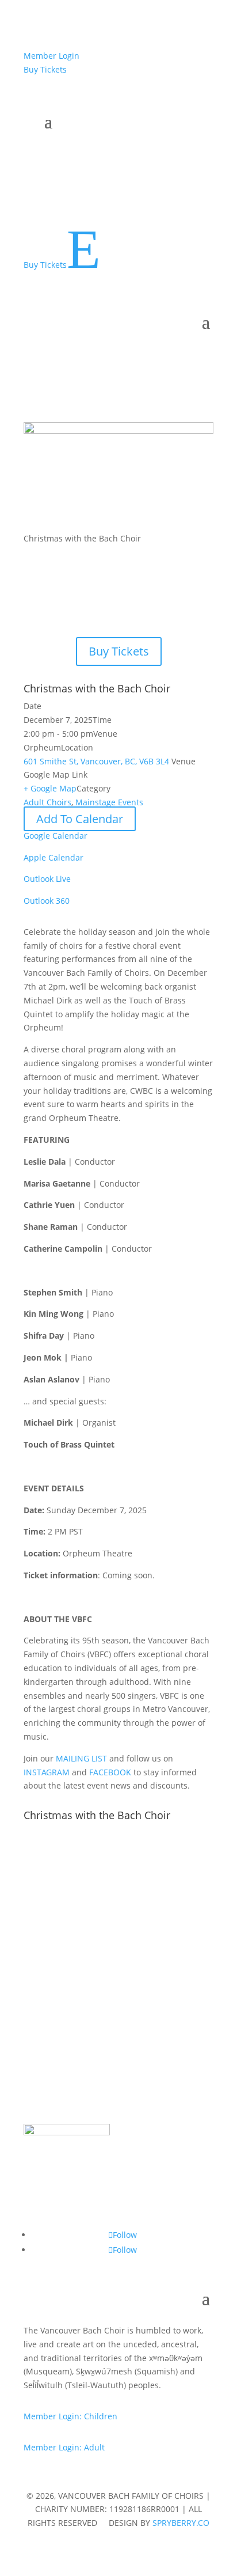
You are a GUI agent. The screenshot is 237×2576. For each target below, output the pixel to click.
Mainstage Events (109, 802)
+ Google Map (50, 788)
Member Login (51, 56)
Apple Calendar (53, 857)
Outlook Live (47, 879)
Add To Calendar (80, 819)
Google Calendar (56, 836)
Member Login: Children (70, 2416)
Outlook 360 (47, 901)
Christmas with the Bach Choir (97, 688)
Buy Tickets (45, 69)
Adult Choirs (47, 802)
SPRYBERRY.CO (181, 2523)
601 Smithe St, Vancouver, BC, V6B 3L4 (98, 761)
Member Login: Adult (64, 2447)
